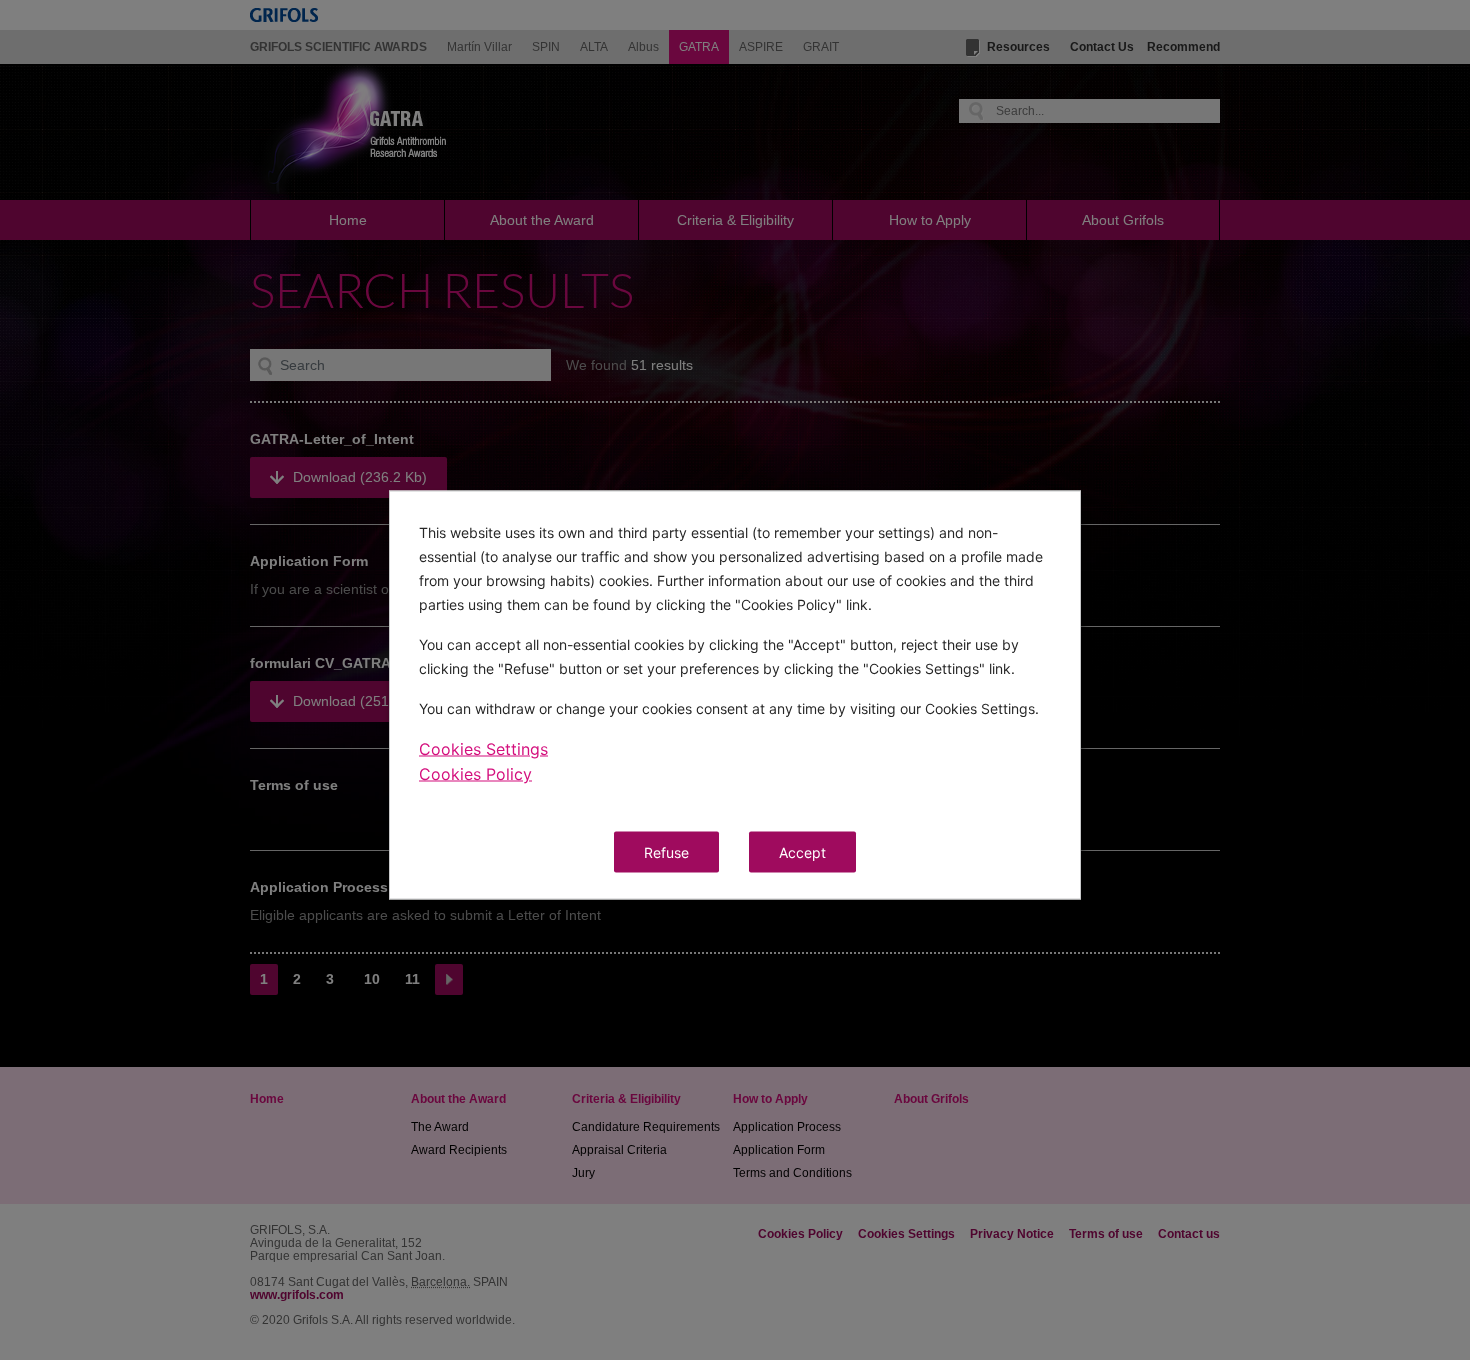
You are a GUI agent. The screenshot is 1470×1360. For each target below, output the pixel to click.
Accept (802, 852)
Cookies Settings (483, 749)
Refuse (666, 852)
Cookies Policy (475, 774)
